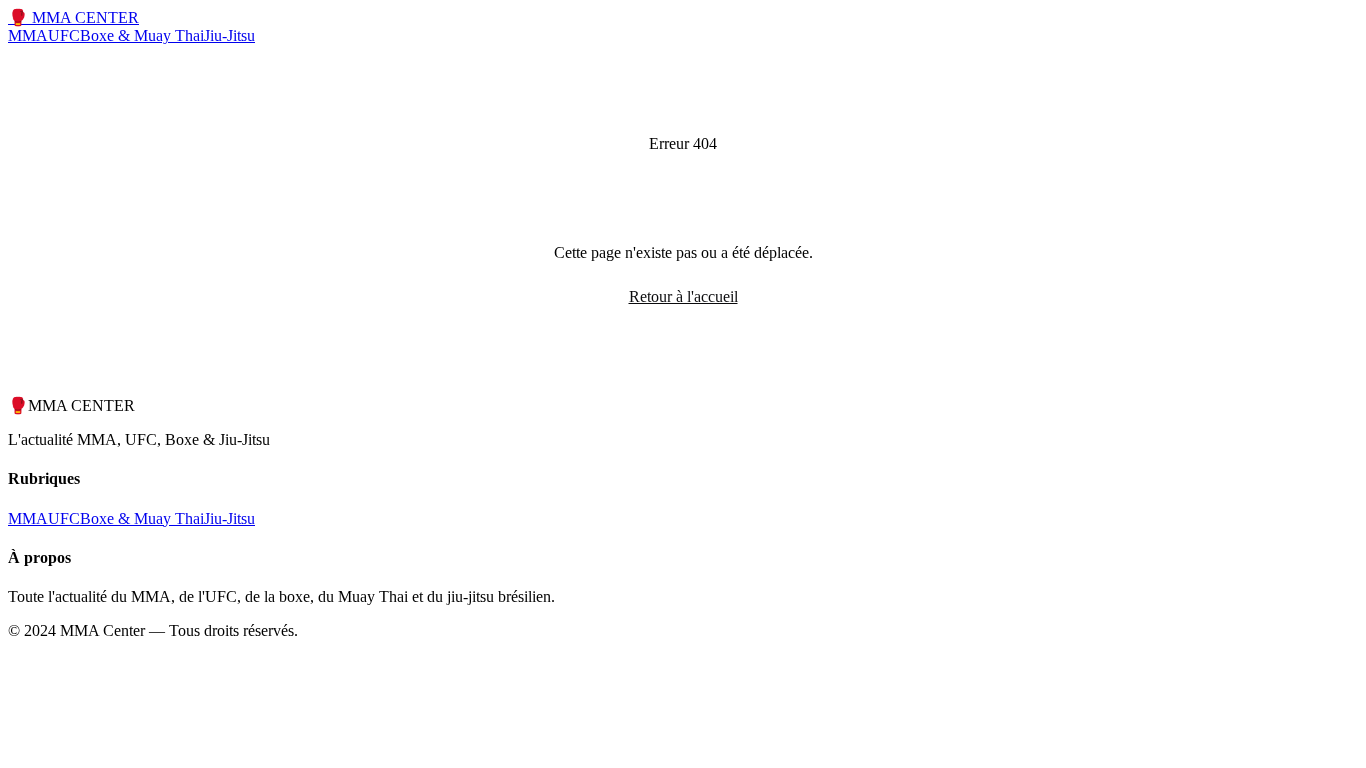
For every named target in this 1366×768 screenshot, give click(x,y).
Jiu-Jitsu (229, 35)
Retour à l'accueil (683, 296)
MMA (28, 35)
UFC (64, 35)
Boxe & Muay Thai (142, 35)
